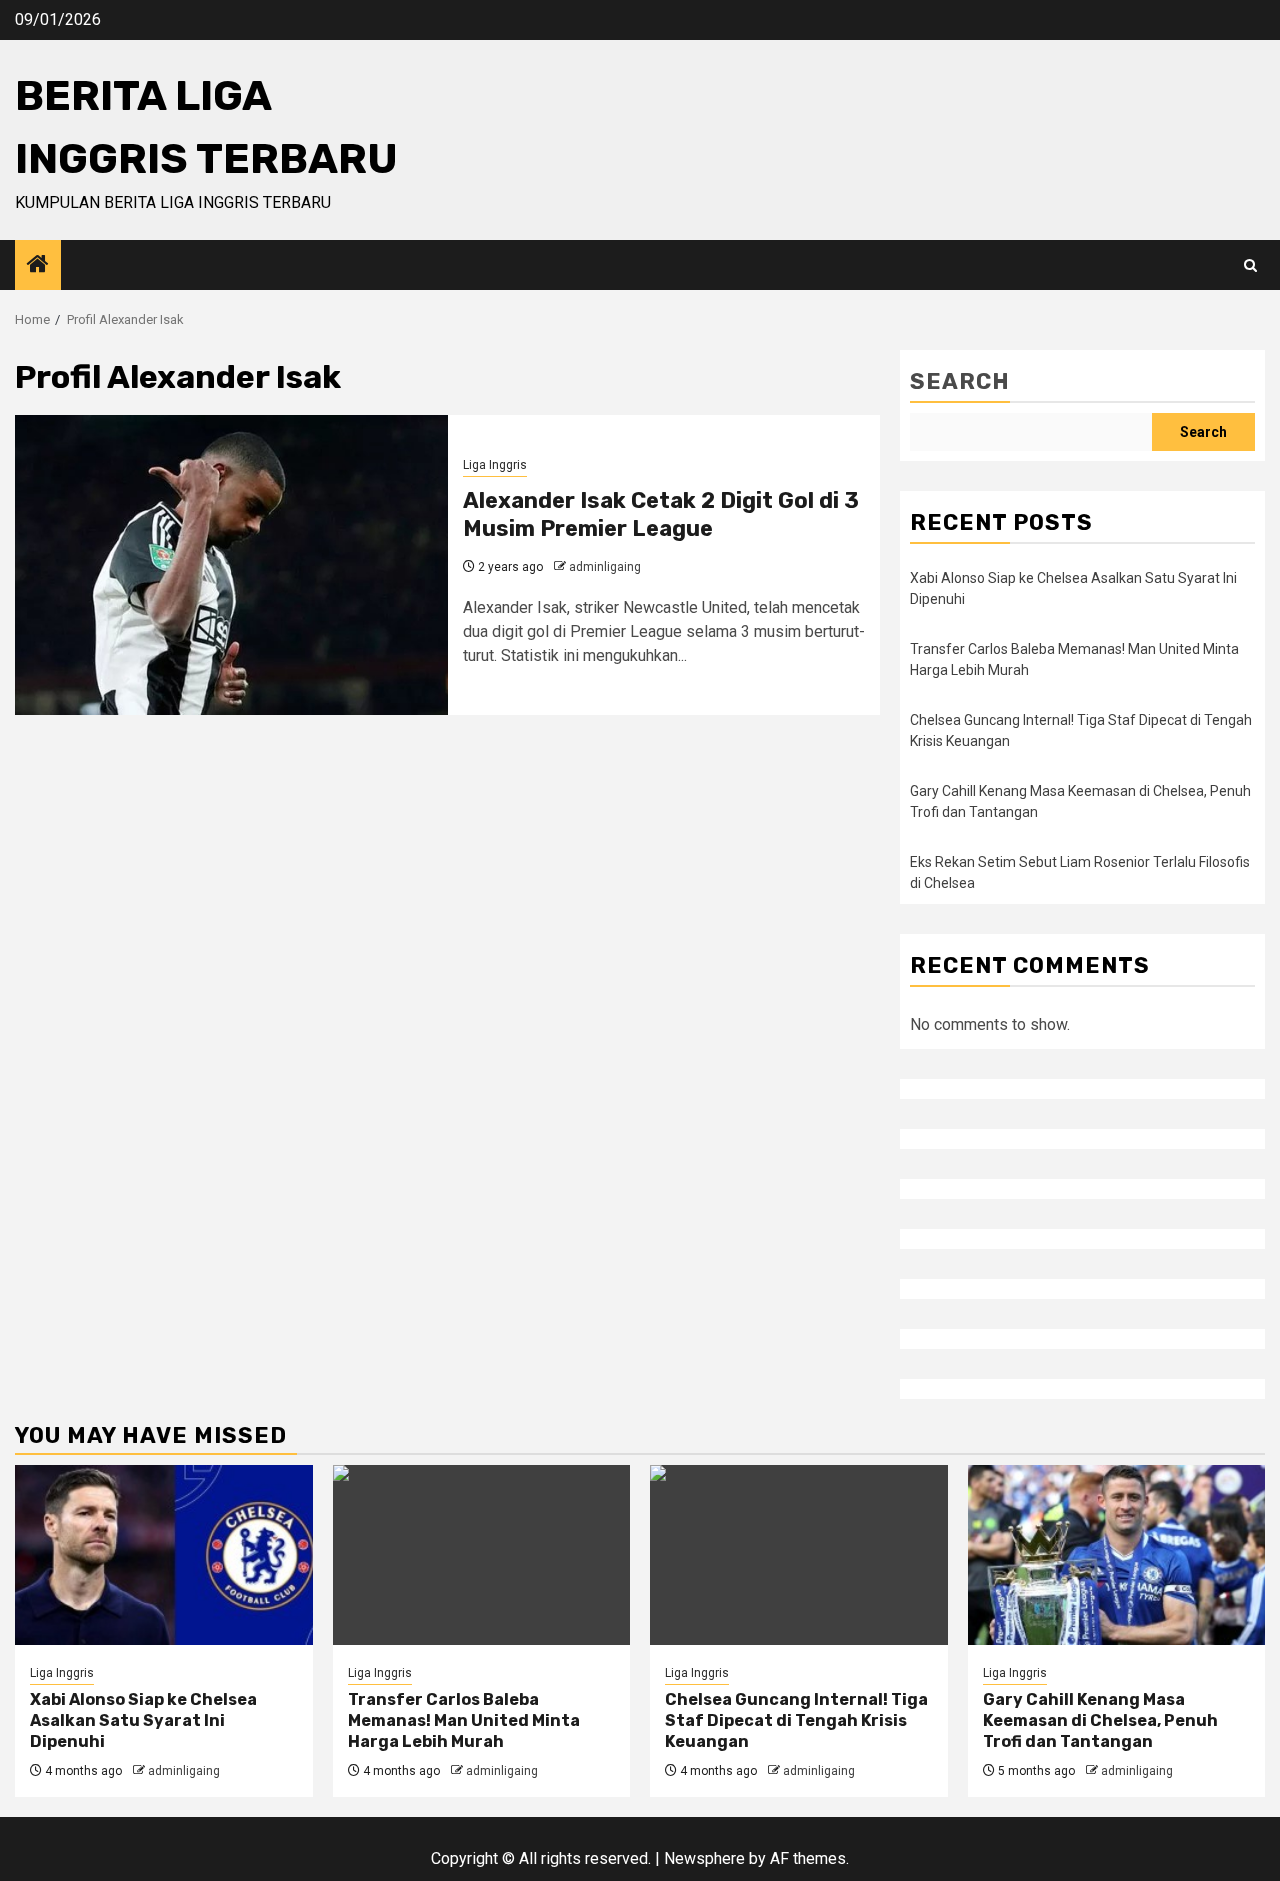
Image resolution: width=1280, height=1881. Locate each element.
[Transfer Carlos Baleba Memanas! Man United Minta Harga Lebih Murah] (482, 1555)
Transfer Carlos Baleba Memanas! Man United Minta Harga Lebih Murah (464, 1720)
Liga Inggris (495, 465)
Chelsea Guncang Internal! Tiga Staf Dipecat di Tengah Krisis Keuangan (796, 1720)
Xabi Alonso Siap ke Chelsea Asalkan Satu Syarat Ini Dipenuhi (143, 1720)
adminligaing (605, 567)
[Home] (38, 266)
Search (960, 381)
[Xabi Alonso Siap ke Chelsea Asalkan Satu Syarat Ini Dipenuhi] (164, 1555)
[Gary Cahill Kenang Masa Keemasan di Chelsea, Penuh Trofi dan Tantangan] (1117, 1555)
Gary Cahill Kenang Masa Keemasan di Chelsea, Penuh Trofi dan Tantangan (1100, 1720)
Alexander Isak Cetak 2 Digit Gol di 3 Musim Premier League (661, 515)
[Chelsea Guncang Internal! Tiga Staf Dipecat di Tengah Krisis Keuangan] (799, 1555)
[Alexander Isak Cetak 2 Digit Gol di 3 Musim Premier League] (231, 565)
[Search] (1250, 265)
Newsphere (704, 1858)
